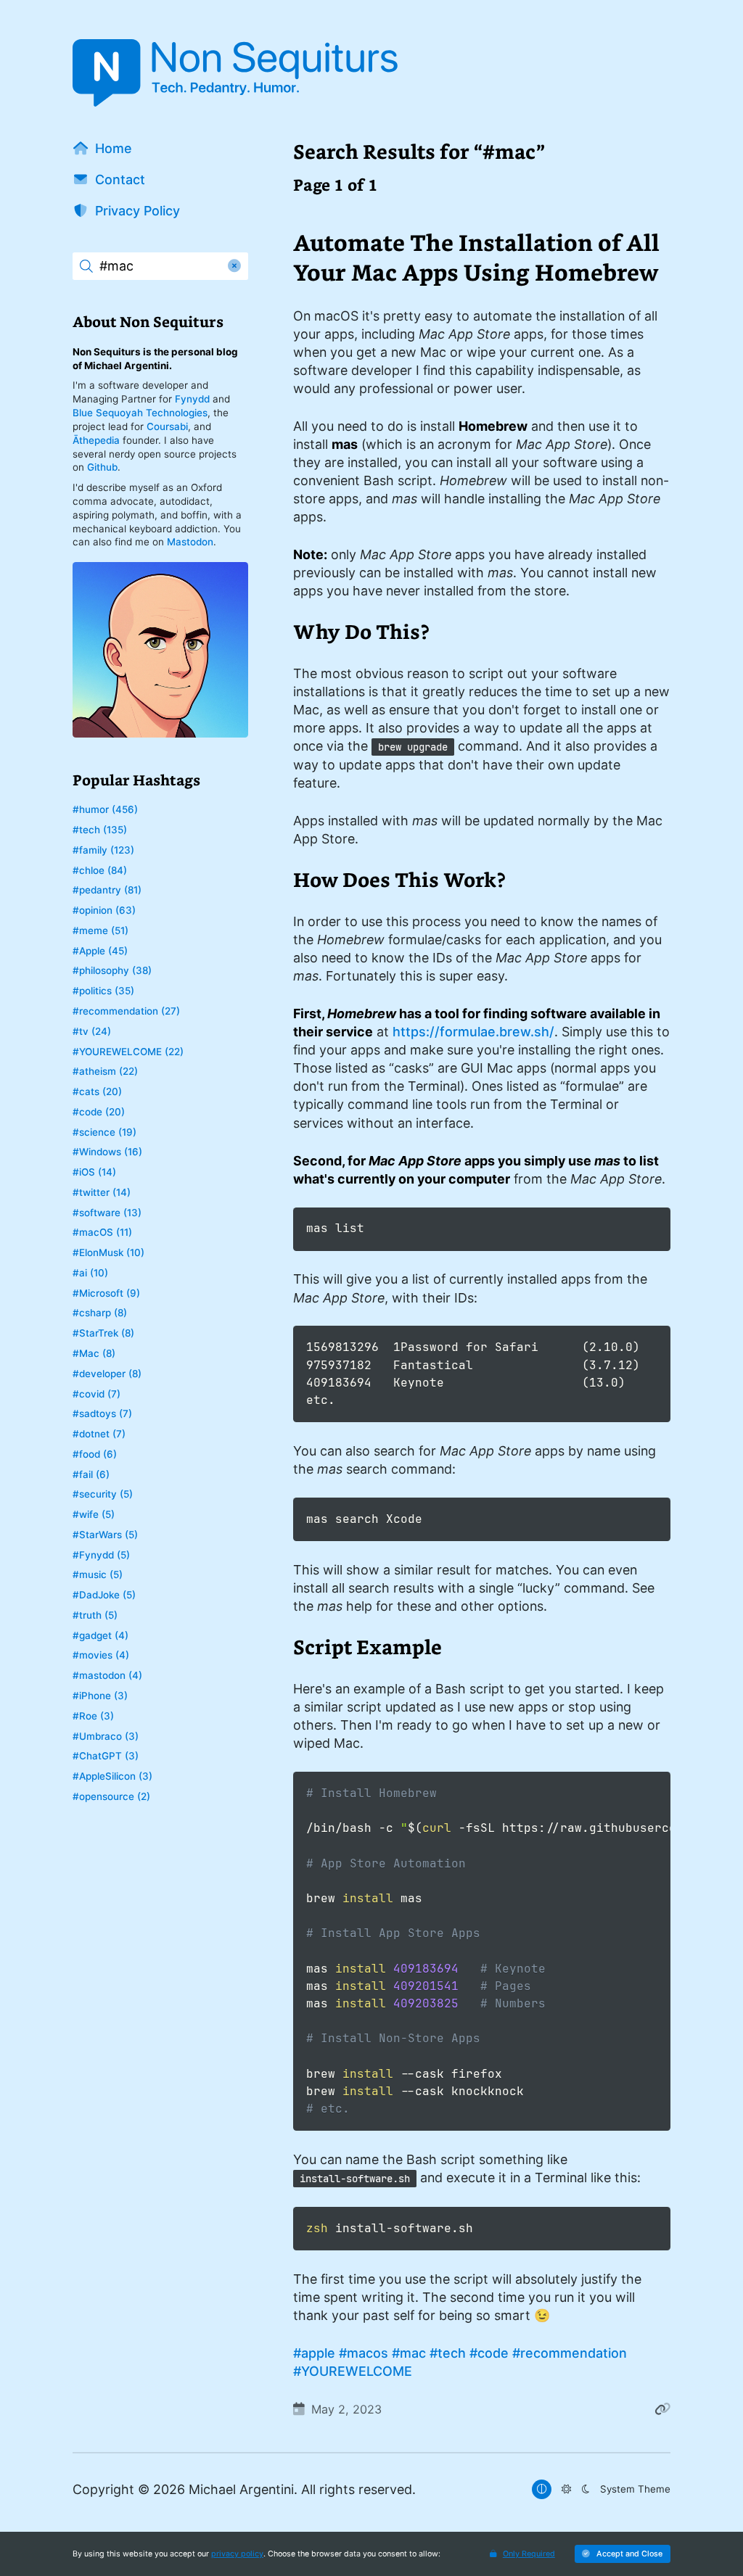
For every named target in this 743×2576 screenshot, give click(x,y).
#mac (409, 2353)
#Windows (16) (107, 1152)
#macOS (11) (102, 1232)
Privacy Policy (137, 211)
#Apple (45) (100, 951)
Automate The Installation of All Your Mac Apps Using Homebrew (476, 257)
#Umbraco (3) (106, 1736)
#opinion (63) (104, 910)
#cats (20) (97, 1091)
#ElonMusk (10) (108, 1252)
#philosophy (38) (112, 970)
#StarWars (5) (105, 1535)
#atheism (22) (105, 1071)
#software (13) (107, 1213)
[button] (623, 2554)
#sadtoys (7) (102, 1413)
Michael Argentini (241, 2489)
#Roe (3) (93, 1716)
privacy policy (237, 2554)
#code (489, 2353)
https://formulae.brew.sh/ (473, 1032)
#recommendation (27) (126, 1011)
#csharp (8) (100, 1313)
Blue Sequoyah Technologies (140, 413)
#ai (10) (90, 1273)
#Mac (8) (94, 1353)
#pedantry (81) (107, 890)
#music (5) (98, 1574)
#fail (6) (91, 1474)
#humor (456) (105, 809)
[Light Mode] (566, 2489)
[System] (542, 2489)
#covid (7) (97, 1394)
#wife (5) (94, 1514)
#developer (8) (107, 1374)
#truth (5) (95, 1615)
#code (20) (99, 1112)
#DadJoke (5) (104, 1595)
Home (114, 148)
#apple (314, 2353)
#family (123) (103, 850)
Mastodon (190, 542)
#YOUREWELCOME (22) (128, 1052)
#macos (364, 2353)
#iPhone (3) (100, 1696)
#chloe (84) (100, 870)
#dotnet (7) (99, 1434)
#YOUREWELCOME (353, 2371)
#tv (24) (92, 1031)
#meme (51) (100, 930)
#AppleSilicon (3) (112, 1776)
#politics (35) (103, 991)
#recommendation (570, 2353)
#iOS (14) (94, 1172)
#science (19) (104, 1132)
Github (102, 467)
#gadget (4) (100, 1635)
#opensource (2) (111, 1796)
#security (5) (103, 1494)
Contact (120, 179)
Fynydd (192, 399)
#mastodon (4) (107, 1675)
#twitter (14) (102, 1192)
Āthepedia (96, 440)
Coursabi (167, 426)
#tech (448, 2353)
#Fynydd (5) (101, 1555)
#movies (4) (101, 1655)
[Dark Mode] (585, 2489)
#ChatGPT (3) (106, 1756)
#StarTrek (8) (103, 1333)
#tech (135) (100, 830)
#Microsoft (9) (106, 1293)
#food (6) (95, 1454)
